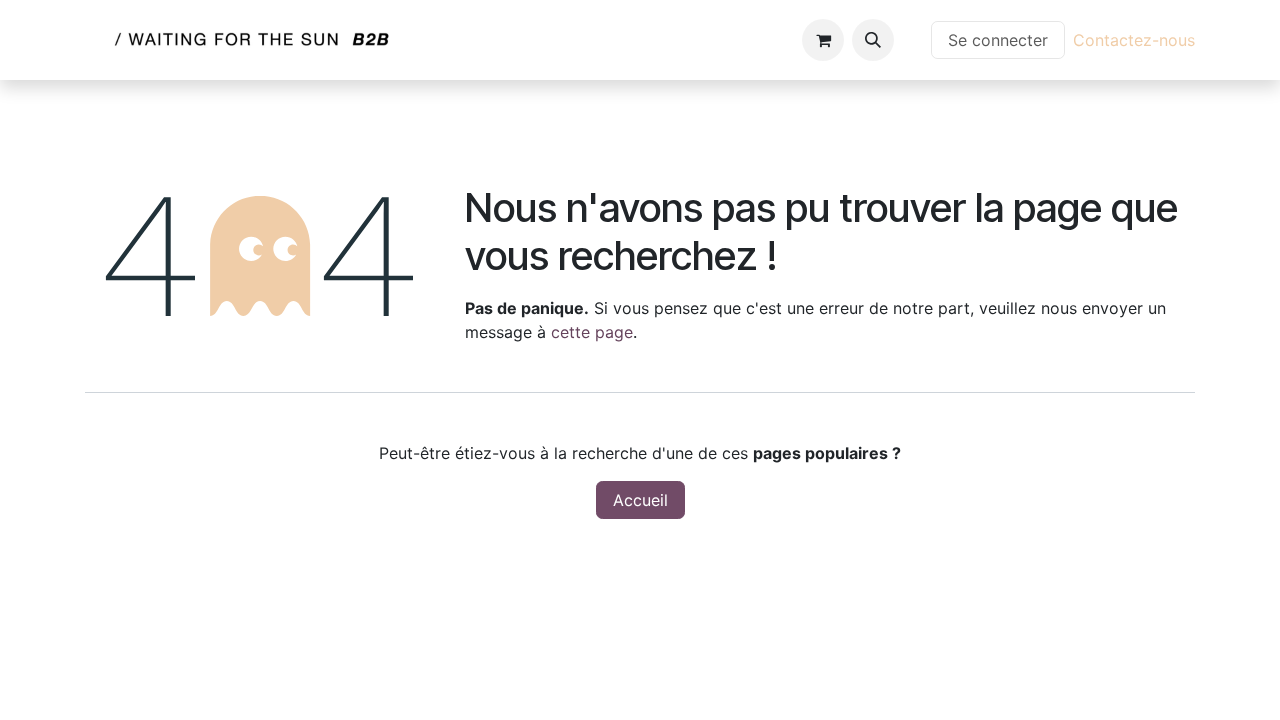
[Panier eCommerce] (823, 40)
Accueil (640, 500)
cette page (592, 332)
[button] (873, 40)
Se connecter (998, 40)
